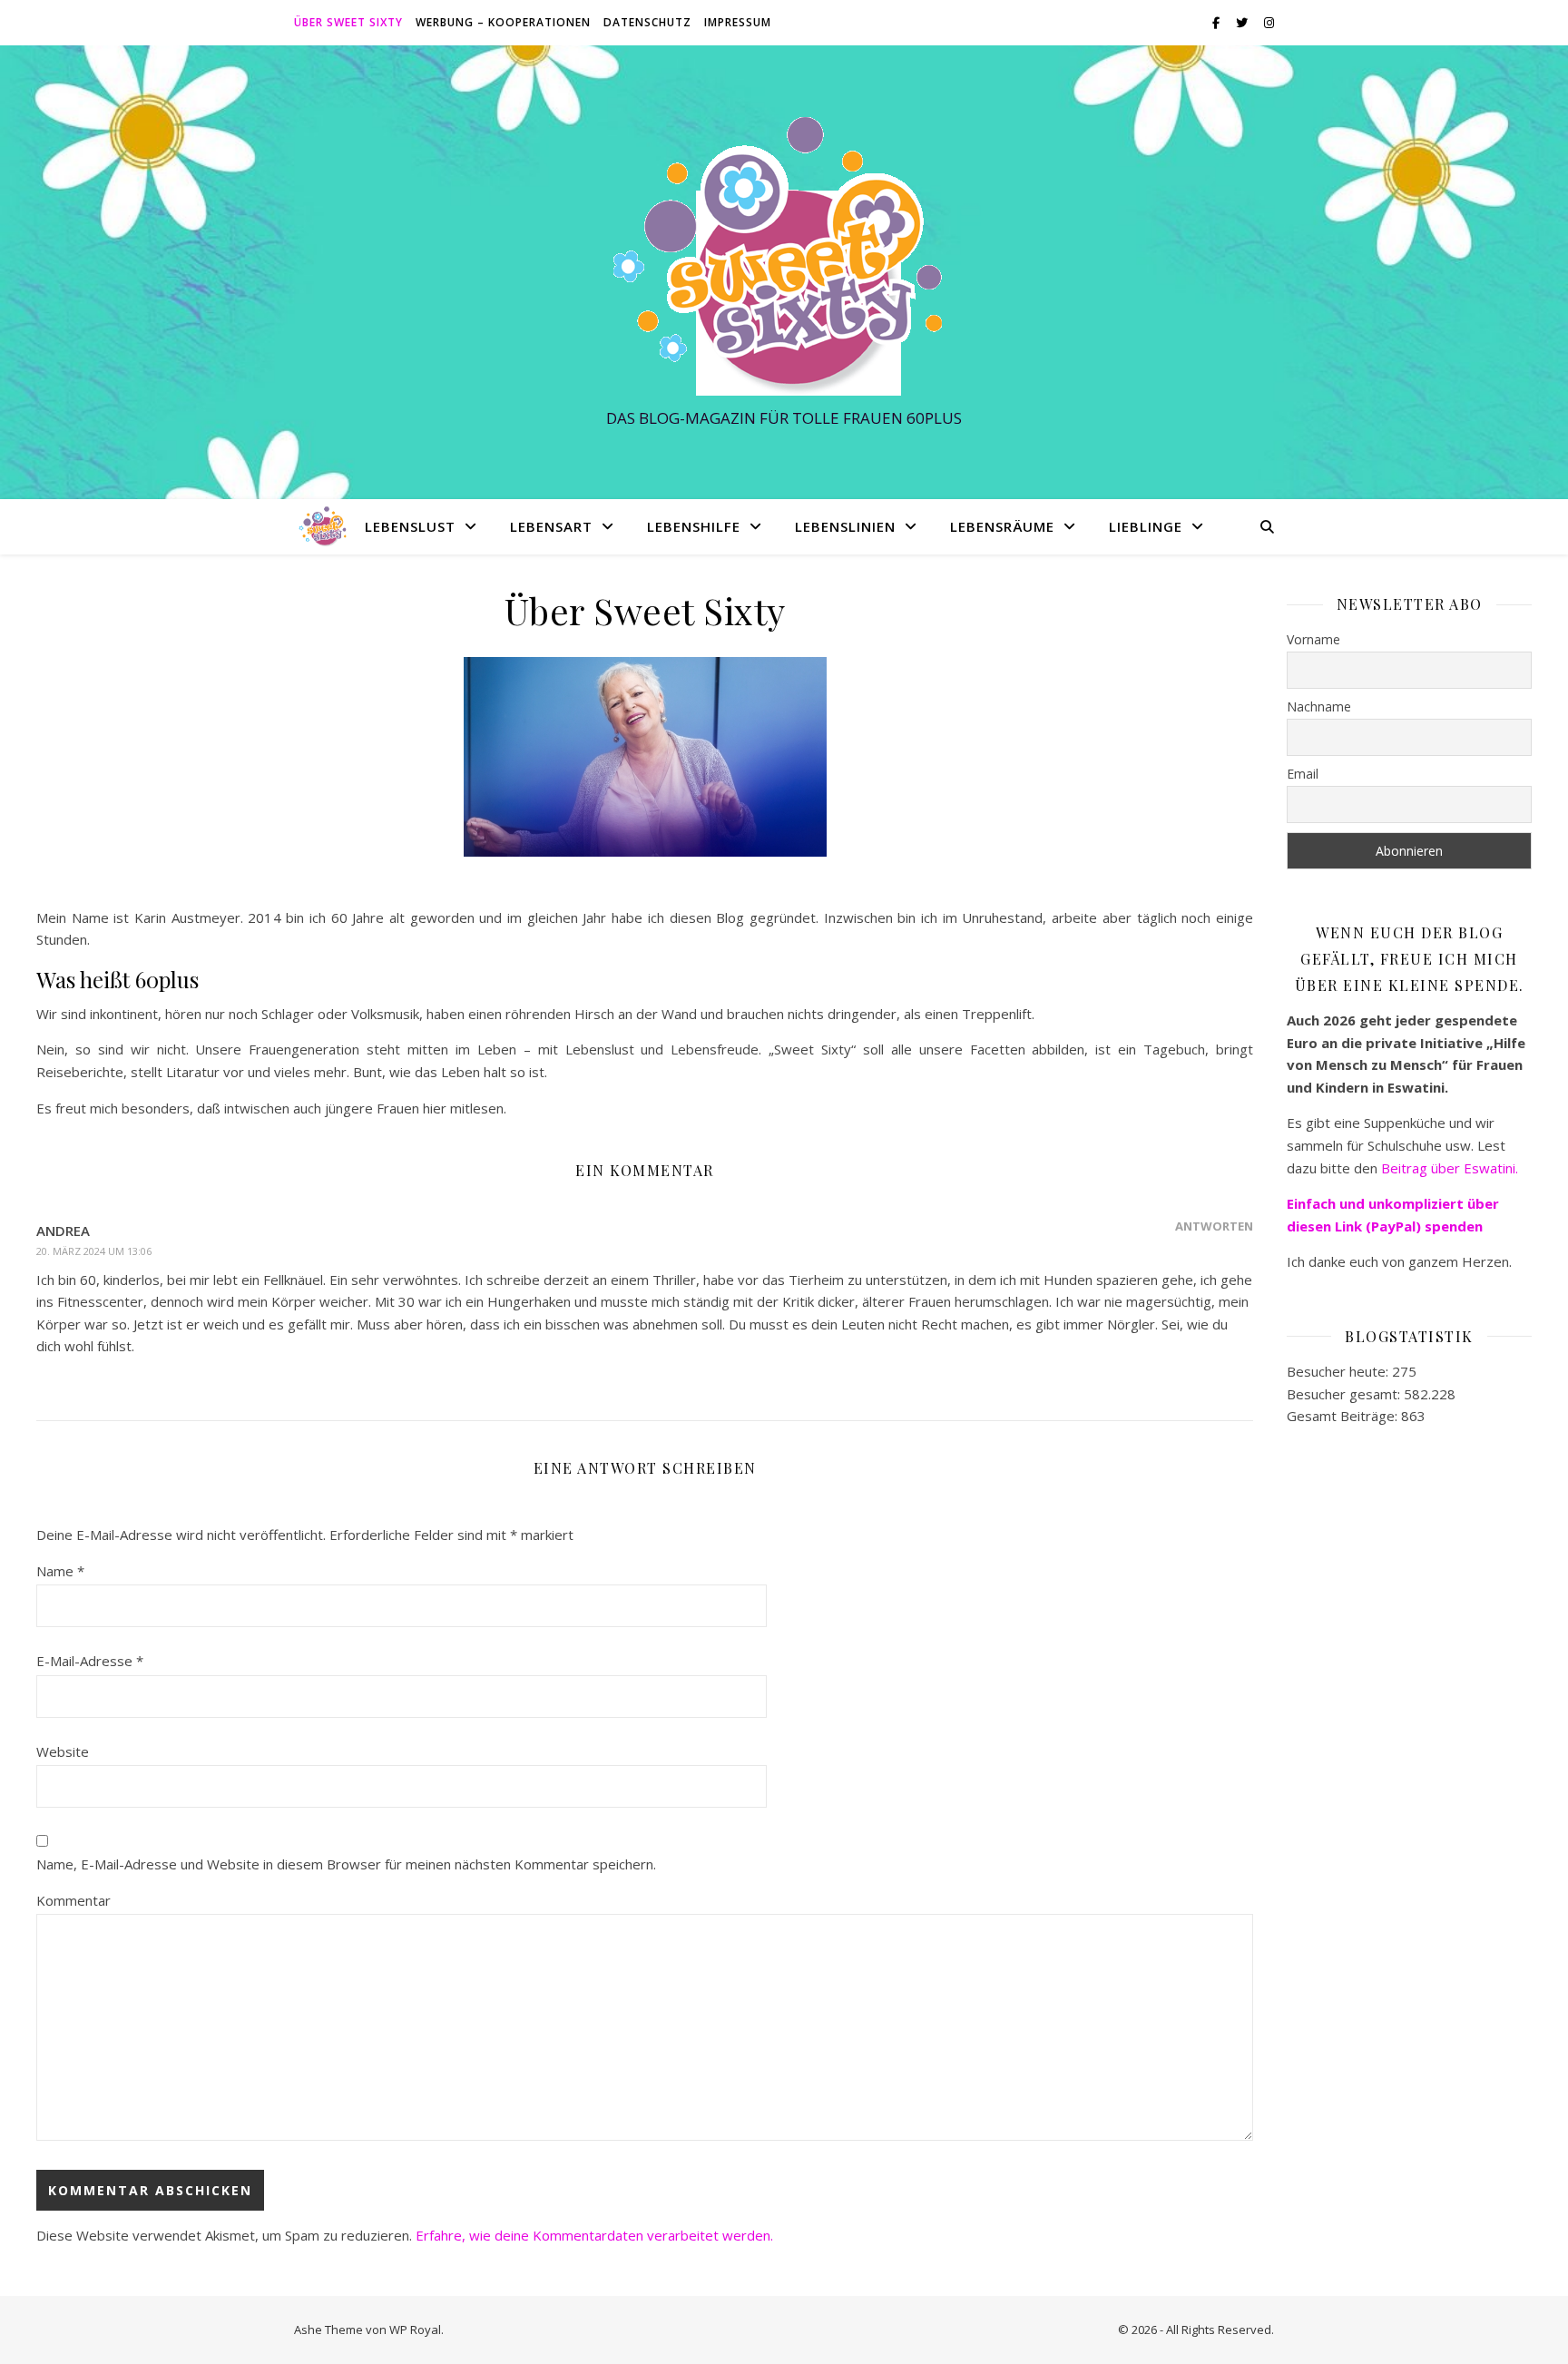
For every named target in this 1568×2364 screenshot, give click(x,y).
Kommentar (73, 1900)
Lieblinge (1146, 526)
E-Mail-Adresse (90, 1661)
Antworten (1214, 1226)
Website (63, 1751)
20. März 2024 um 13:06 (94, 1251)
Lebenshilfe (694, 526)
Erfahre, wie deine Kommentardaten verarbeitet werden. (594, 2235)
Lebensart (551, 526)
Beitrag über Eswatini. (1451, 1168)
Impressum (738, 22)
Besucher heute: (1339, 1371)
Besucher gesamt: (1345, 1394)
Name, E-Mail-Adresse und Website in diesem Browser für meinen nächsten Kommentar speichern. (346, 1864)
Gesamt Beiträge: (1344, 1416)
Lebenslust (410, 526)
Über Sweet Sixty (348, 22)
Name (60, 1571)
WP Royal (415, 2330)
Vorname (1313, 639)
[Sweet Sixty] (784, 255)
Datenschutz (647, 22)
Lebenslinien (845, 526)
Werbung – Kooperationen (503, 22)
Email (1303, 774)
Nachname (1319, 706)
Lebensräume (1002, 526)
